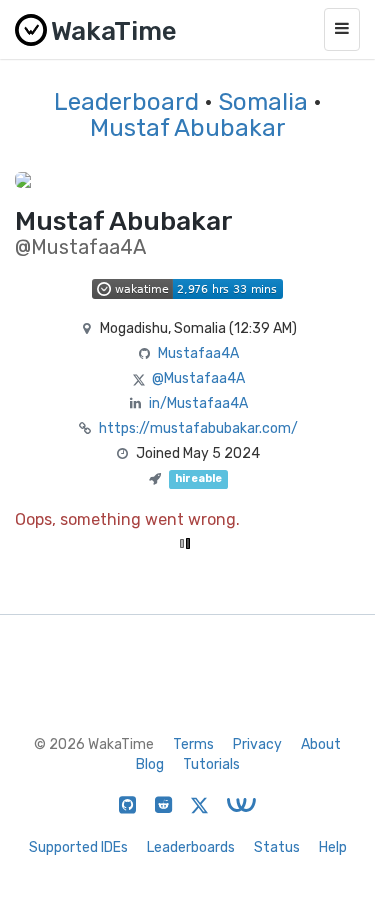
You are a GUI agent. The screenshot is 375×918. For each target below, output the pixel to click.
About (321, 744)
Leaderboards (191, 847)
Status (277, 847)
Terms (193, 744)
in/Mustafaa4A (198, 403)
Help (333, 847)
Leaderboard (126, 102)
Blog (150, 764)
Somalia (263, 102)
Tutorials (211, 764)
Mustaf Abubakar (188, 128)
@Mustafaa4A (198, 378)
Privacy (257, 744)
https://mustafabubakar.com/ (198, 428)
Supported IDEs (78, 847)
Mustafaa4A (198, 353)
